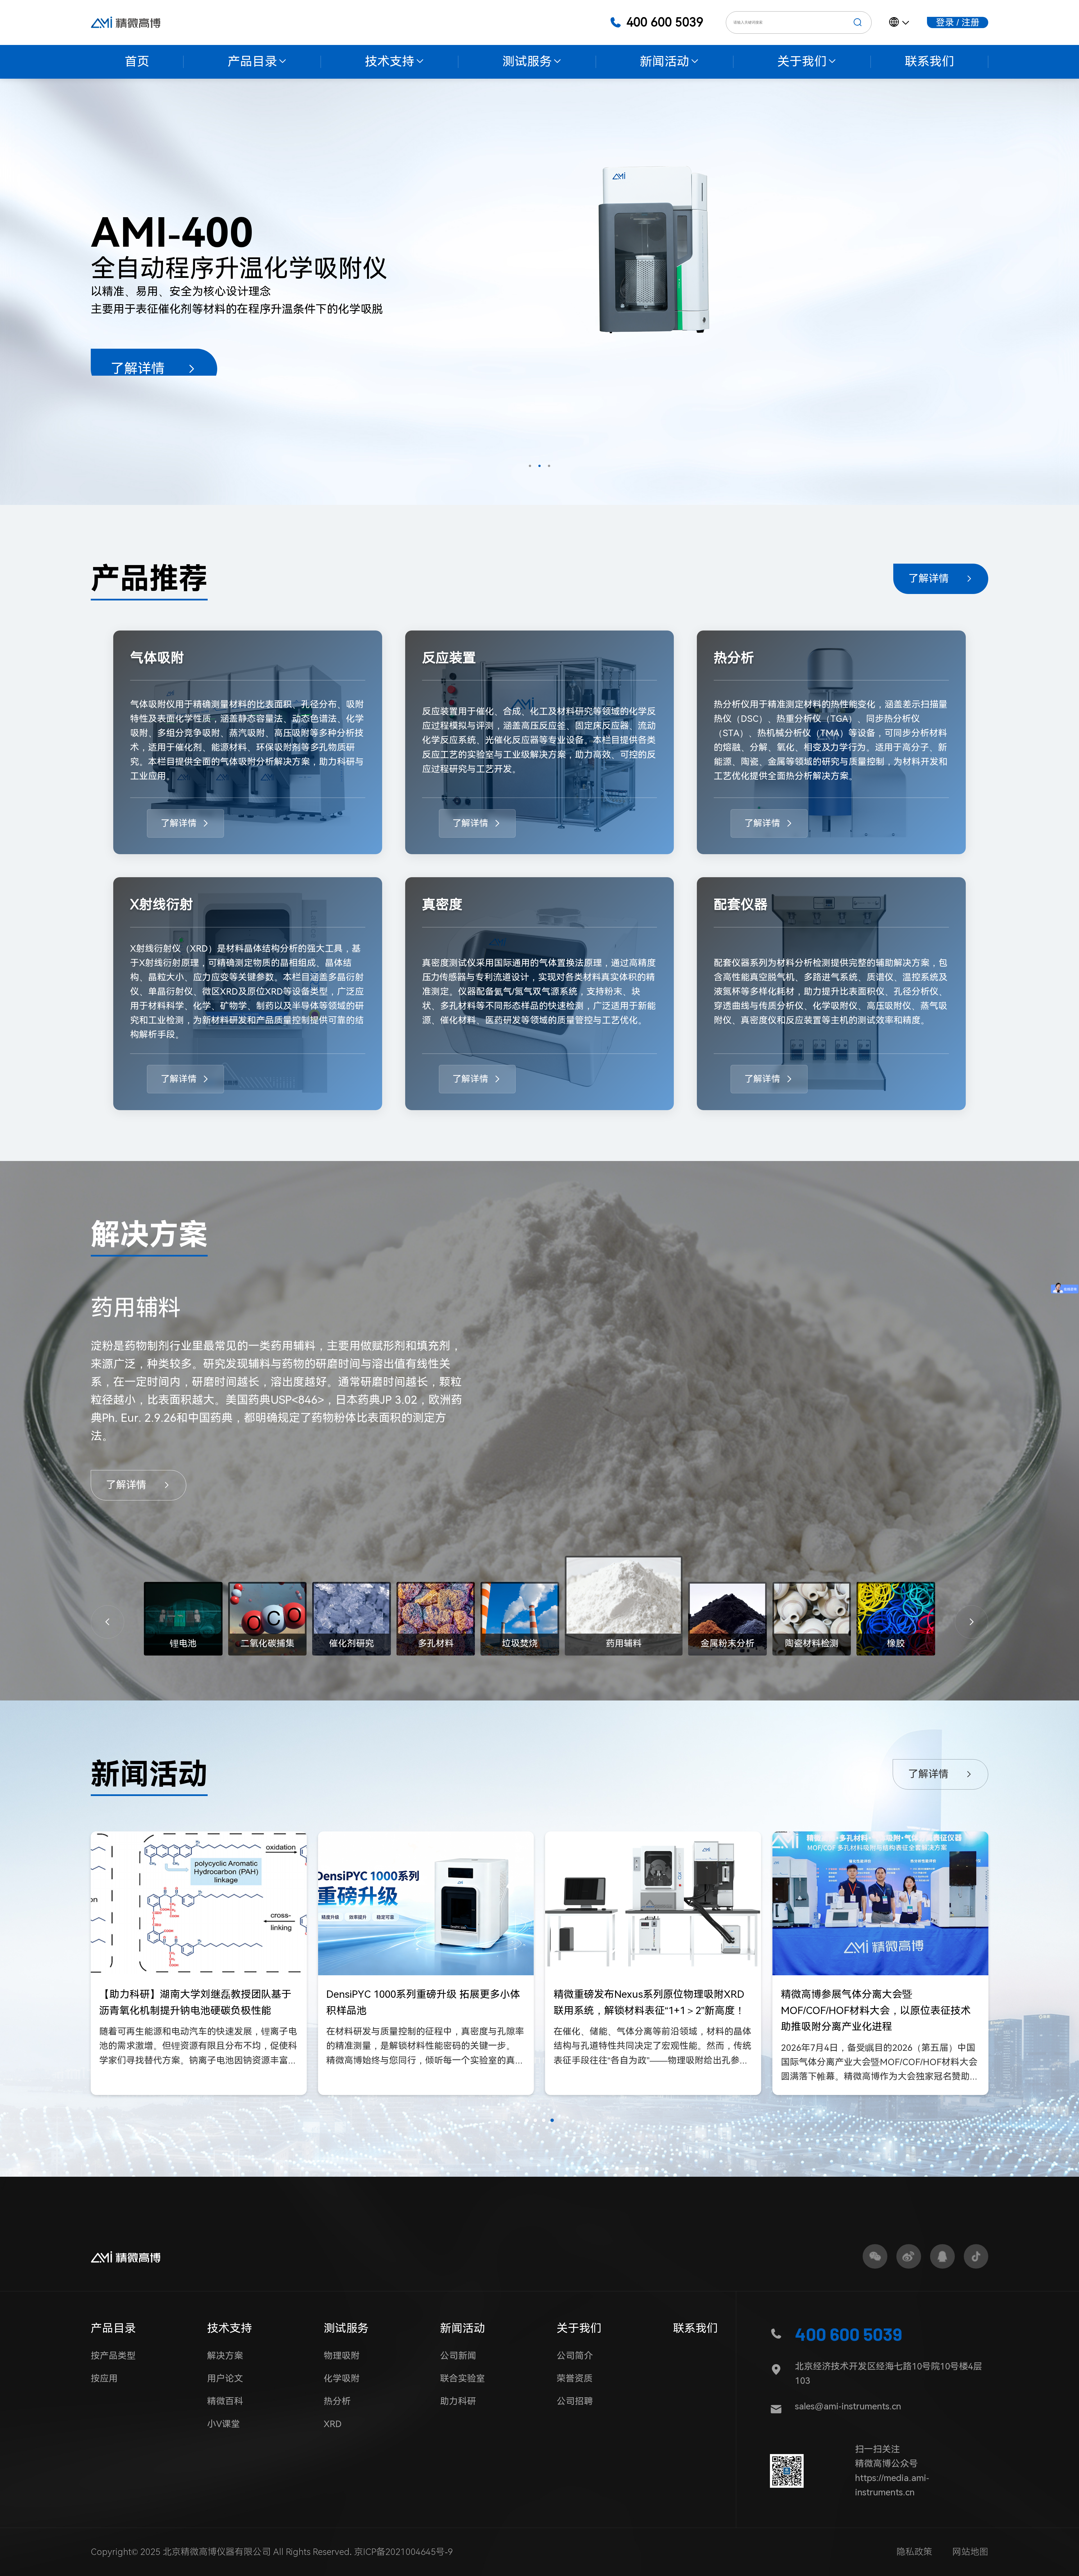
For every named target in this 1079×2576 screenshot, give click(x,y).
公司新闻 (458, 2356)
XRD (333, 2424)
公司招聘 (575, 2401)
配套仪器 (741, 905)
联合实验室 (463, 2378)
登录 (945, 22)
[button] (530, 466)
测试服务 (346, 2328)
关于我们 (579, 2328)
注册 (971, 22)
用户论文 (225, 2378)
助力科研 (458, 2401)
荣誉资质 (575, 2378)
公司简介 (575, 2356)
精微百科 (225, 2401)
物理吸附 (342, 2356)
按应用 (104, 2378)
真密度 (442, 905)
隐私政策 (914, 2552)
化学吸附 (342, 2378)
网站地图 (970, 2552)
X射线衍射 (162, 905)
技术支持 (230, 2328)
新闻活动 (463, 2328)
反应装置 (449, 658)
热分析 (734, 658)
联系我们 (695, 2328)
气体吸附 (157, 658)
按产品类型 (113, 2356)
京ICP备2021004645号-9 (404, 2552)
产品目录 (113, 2328)
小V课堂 (224, 2424)
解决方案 (225, 2356)
